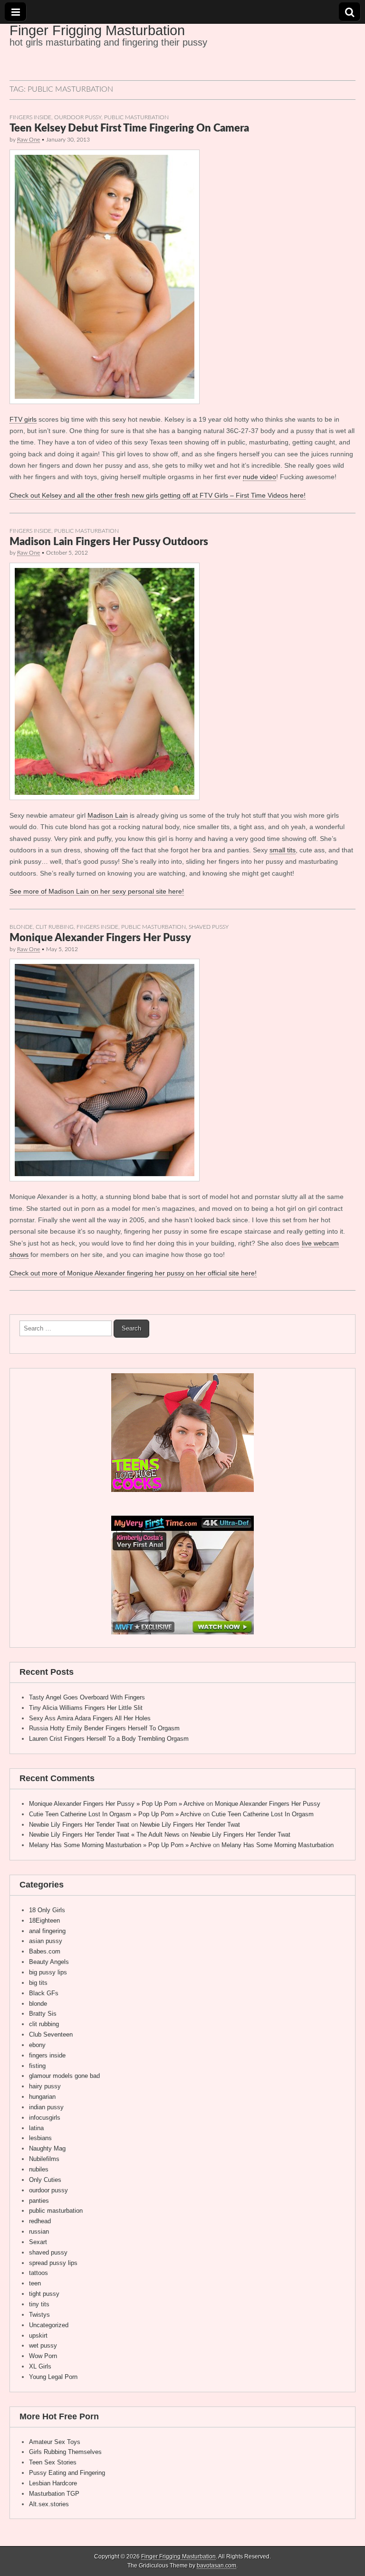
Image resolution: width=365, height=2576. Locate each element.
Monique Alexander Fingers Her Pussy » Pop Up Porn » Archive (117, 1804)
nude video (259, 477)
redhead (40, 2221)
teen (35, 2283)
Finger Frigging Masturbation (97, 30)
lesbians (40, 2138)
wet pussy (43, 2345)
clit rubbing (55, 927)
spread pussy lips (53, 2263)
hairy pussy (45, 2086)
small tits (283, 850)
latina (36, 2128)
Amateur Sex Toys (55, 2442)
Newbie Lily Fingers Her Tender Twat (79, 1825)
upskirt (38, 2335)
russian (39, 2232)
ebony (37, 2045)
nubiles (39, 2169)
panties (39, 2201)
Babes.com (45, 1951)
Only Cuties (45, 2180)
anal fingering (47, 1931)
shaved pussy (209, 927)
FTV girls (23, 419)
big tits (38, 1983)
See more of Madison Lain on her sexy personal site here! (97, 891)
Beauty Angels (49, 1962)
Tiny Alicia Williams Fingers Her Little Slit (86, 1708)
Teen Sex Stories (53, 2462)
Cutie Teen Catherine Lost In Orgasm (263, 1814)
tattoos (38, 2273)
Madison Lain (108, 815)
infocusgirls (45, 2118)
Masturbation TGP (54, 2494)
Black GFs (44, 1993)
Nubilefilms (44, 2159)
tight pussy (44, 2294)
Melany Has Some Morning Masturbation (278, 1845)
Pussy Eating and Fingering (67, 2473)
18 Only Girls (47, 1910)
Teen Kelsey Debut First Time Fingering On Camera (129, 128)
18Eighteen (44, 1920)
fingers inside (30, 118)
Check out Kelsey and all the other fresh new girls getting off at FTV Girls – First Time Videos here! (158, 495)
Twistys (39, 2315)
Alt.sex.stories (49, 2504)
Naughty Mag (47, 2148)
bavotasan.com (216, 2566)
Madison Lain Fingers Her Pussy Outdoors (109, 542)
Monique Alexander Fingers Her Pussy (100, 938)
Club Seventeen (51, 2034)
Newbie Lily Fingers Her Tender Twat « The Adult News (104, 1835)
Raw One (29, 140)
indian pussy (46, 2107)
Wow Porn (43, 2356)
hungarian (42, 2097)
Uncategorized (49, 2325)
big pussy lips (48, 1972)
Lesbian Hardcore (53, 2483)
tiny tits (39, 2304)
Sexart (38, 2242)
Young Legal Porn (53, 2377)
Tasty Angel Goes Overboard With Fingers (87, 1697)
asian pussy (46, 1941)
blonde (21, 927)
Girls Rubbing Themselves (65, 2452)
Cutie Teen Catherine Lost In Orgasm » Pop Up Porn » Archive (115, 1814)
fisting (37, 2066)
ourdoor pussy (78, 118)
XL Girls (40, 2366)
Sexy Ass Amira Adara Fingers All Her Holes (90, 1718)
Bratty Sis (43, 2014)
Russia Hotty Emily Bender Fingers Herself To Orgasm (104, 1728)
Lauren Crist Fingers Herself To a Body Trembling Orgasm (109, 1739)
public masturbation (136, 118)
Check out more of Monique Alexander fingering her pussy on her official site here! (133, 1273)
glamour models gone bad (64, 2076)
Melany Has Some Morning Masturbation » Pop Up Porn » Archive (120, 1845)
